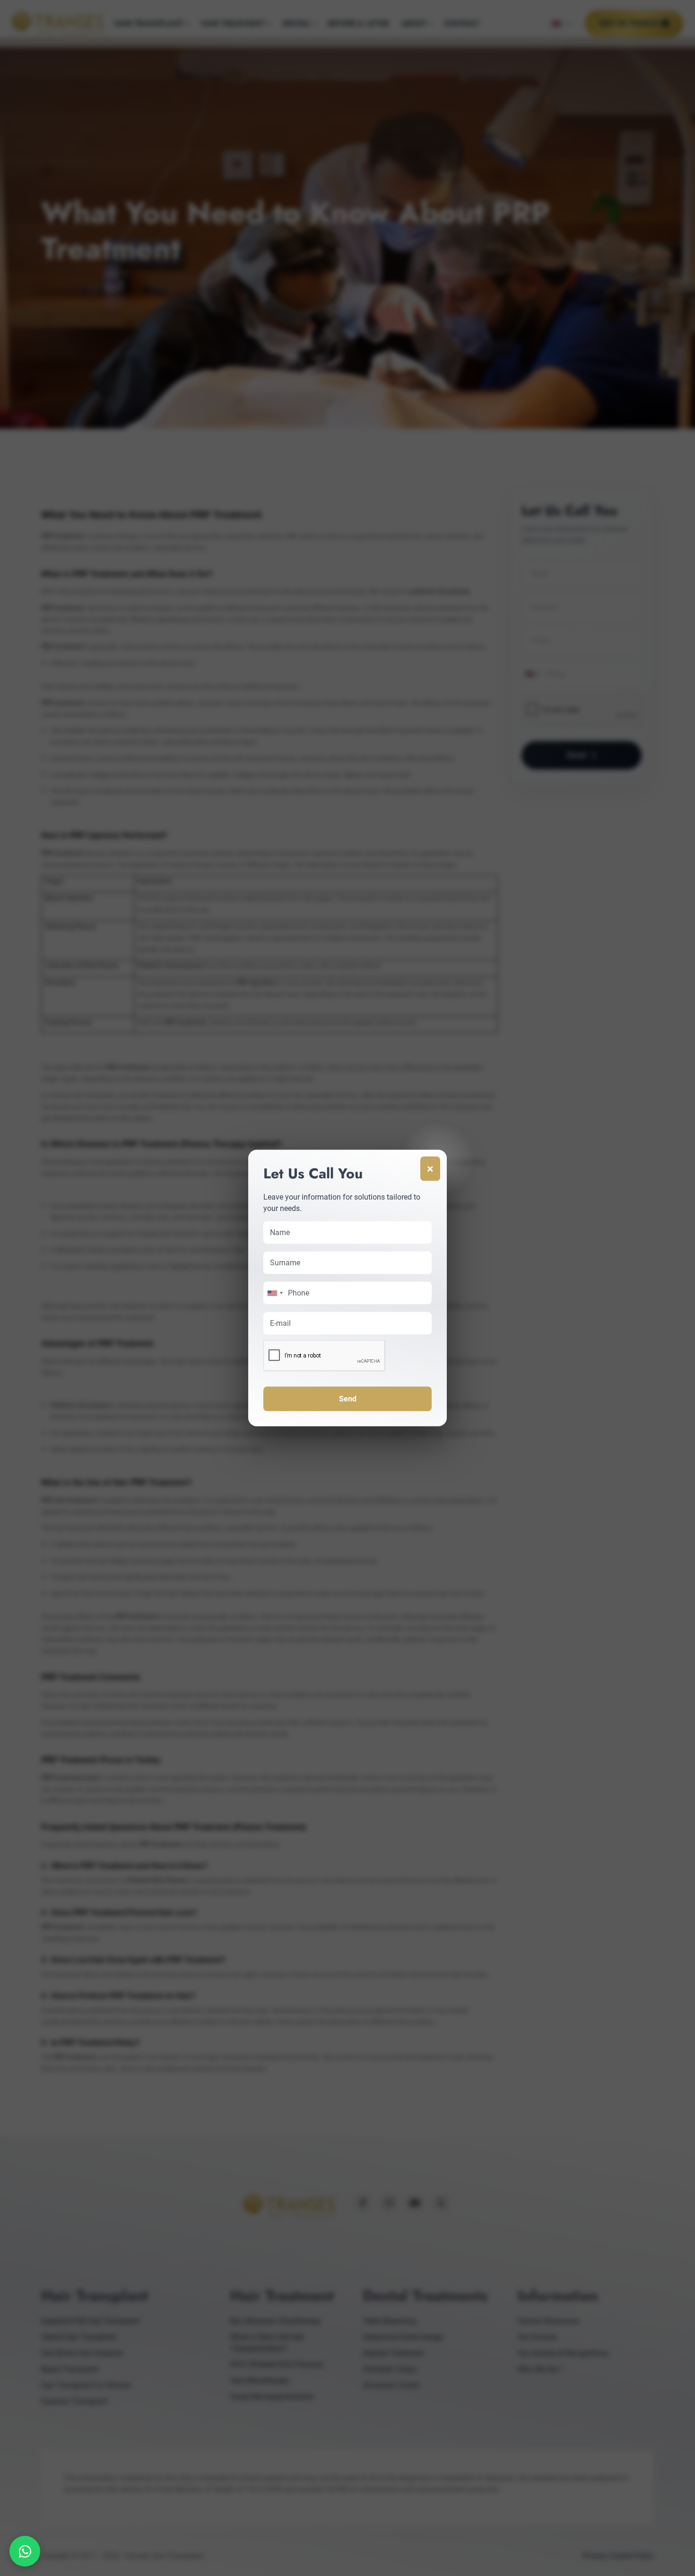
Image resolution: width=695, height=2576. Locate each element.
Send (348, 1399)
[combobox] (275, 1293)
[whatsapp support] (25, 2551)
